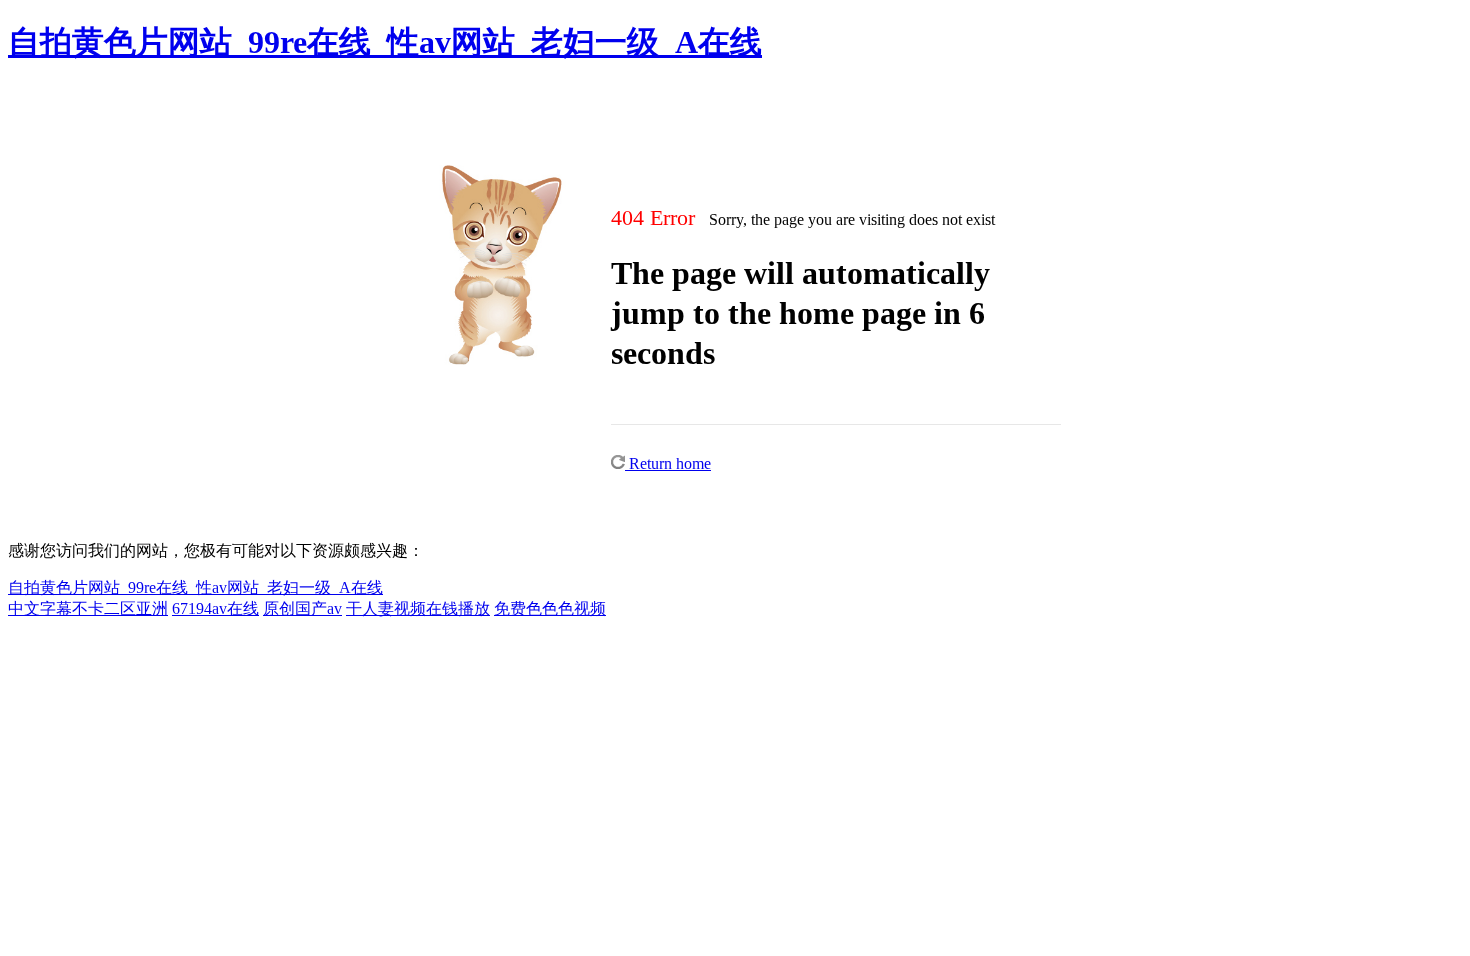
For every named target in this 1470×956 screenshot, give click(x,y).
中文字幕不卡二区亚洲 (88, 608)
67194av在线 (215, 608)
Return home (668, 463)
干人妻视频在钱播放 (418, 608)
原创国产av (302, 608)
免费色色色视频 (550, 608)
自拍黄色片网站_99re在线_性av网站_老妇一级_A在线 (385, 42)
